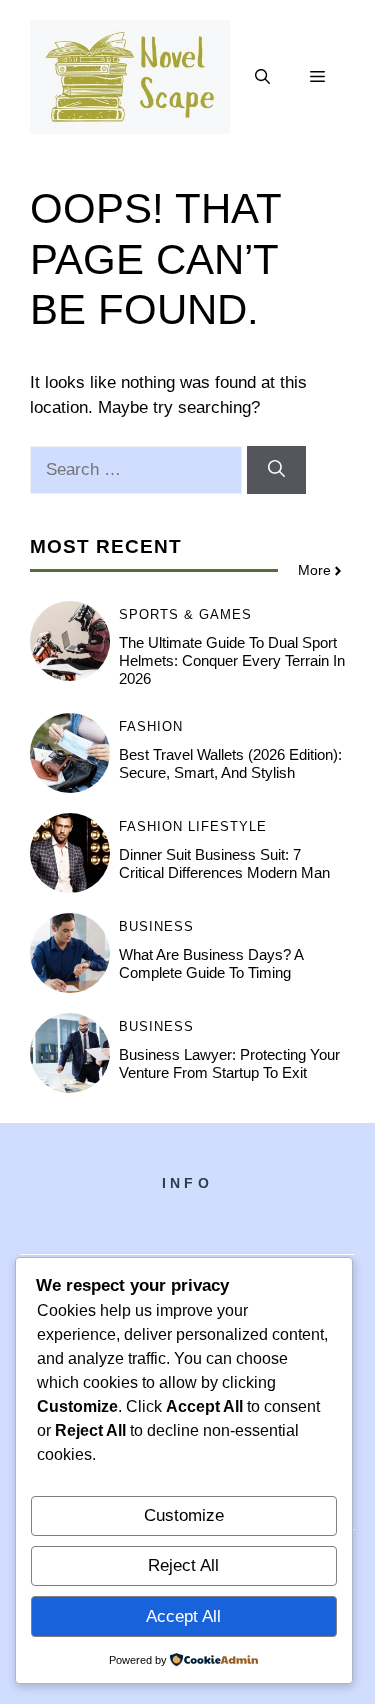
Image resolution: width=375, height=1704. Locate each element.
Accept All (183, 1616)
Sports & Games (185, 614)
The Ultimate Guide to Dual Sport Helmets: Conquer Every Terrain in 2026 (232, 660)
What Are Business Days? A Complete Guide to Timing (211, 963)
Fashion (151, 726)
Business (156, 926)
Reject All (183, 1565)
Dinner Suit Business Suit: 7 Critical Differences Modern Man (224, 863)
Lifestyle (227, 826)
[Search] (276, 470)
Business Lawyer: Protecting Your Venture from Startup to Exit (229, 1063)
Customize (184, 1515)
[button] (262, 77)
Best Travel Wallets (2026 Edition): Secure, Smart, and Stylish (230, 763)
